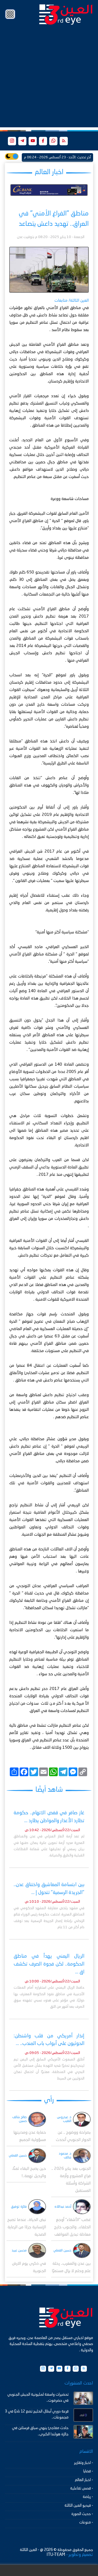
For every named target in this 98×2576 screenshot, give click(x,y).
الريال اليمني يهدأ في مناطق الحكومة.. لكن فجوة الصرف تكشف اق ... (49, 1964)
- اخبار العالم (84, 2480)
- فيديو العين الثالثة (79, 2506)
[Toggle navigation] (10, 14)
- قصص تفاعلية (82, 2488)
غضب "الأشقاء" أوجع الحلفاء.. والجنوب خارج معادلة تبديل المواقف (72, 2227)
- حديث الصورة (82, 2514)
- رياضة (88, 2497)
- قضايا (88, 2471)
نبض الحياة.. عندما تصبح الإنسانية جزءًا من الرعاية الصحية (27, 2227)
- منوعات (86, 2522)
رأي (49, 2100)
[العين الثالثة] (66, 14)
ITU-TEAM (56, 2555)
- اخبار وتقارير (84, 2463)
